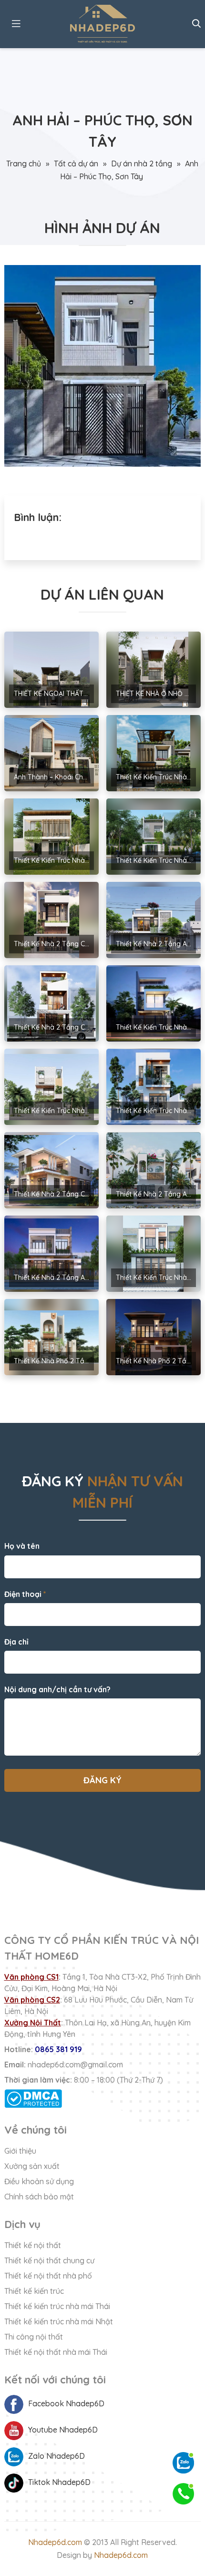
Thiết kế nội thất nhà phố (48, 2276)
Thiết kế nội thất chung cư (49, 2260)
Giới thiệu (20, 2151)
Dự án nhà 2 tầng (142, 164)
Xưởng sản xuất (32, 2166)
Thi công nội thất (34, 2337)
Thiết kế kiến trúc (34, 2291)
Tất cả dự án (76, 164)
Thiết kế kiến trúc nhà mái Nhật (59, 2321)
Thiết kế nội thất (33, 2245)
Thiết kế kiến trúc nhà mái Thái (57, 2306)
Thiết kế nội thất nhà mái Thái (56, 2352)
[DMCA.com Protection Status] (103, 2099)
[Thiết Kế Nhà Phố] (103, 24)
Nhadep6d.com (55, 2542)
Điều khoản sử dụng (39, 2181)
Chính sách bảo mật (39, 2197)
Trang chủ (24, 164)
